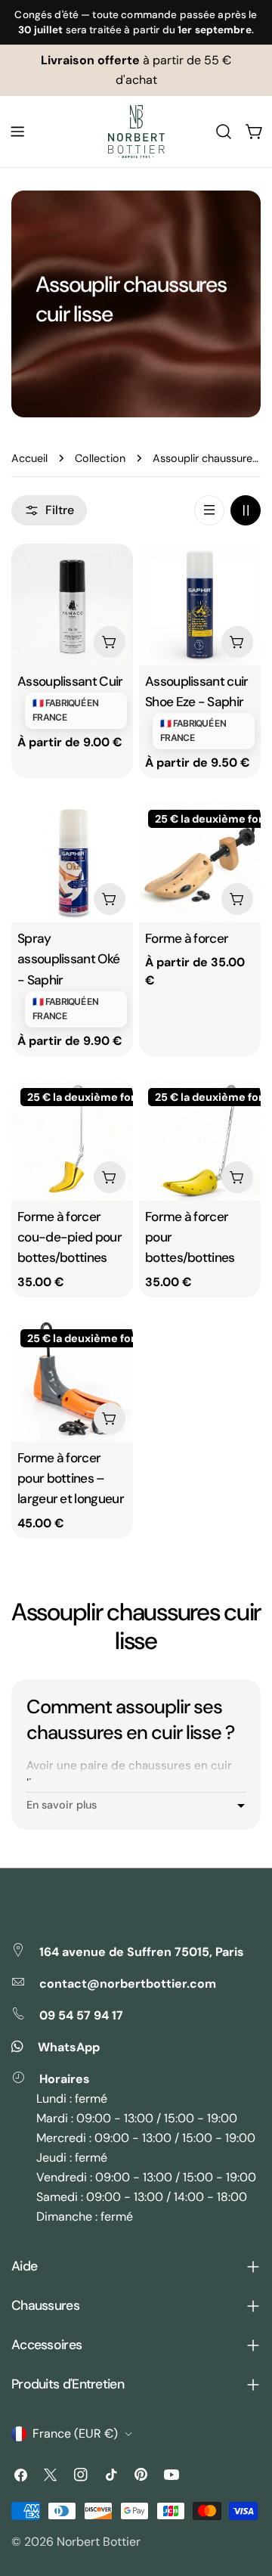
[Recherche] (224, 132)
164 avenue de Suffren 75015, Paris (142, 1952)
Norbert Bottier (99, 2542)
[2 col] (246, 510)
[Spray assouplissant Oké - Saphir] (72, 862)
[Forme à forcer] (200, 862)
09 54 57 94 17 (81, 2015)
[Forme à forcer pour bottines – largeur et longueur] (72, 1381)
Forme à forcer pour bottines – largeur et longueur (71, 1479)
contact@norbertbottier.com (128, 1984)
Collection (100, 458)
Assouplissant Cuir (70, 681)
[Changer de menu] (17, 132)
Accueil (29, 458)
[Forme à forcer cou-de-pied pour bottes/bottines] (72, 1140)
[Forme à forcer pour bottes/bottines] (200, 1140)
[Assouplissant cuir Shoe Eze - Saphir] (200, 604)
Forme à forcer (187, 938)
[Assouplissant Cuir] (72, 604)
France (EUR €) (75, 2433)
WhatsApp (69, 2047)
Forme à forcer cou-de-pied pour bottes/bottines (70, 1237)
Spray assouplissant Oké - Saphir (68, 959)
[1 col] (209, 510)
